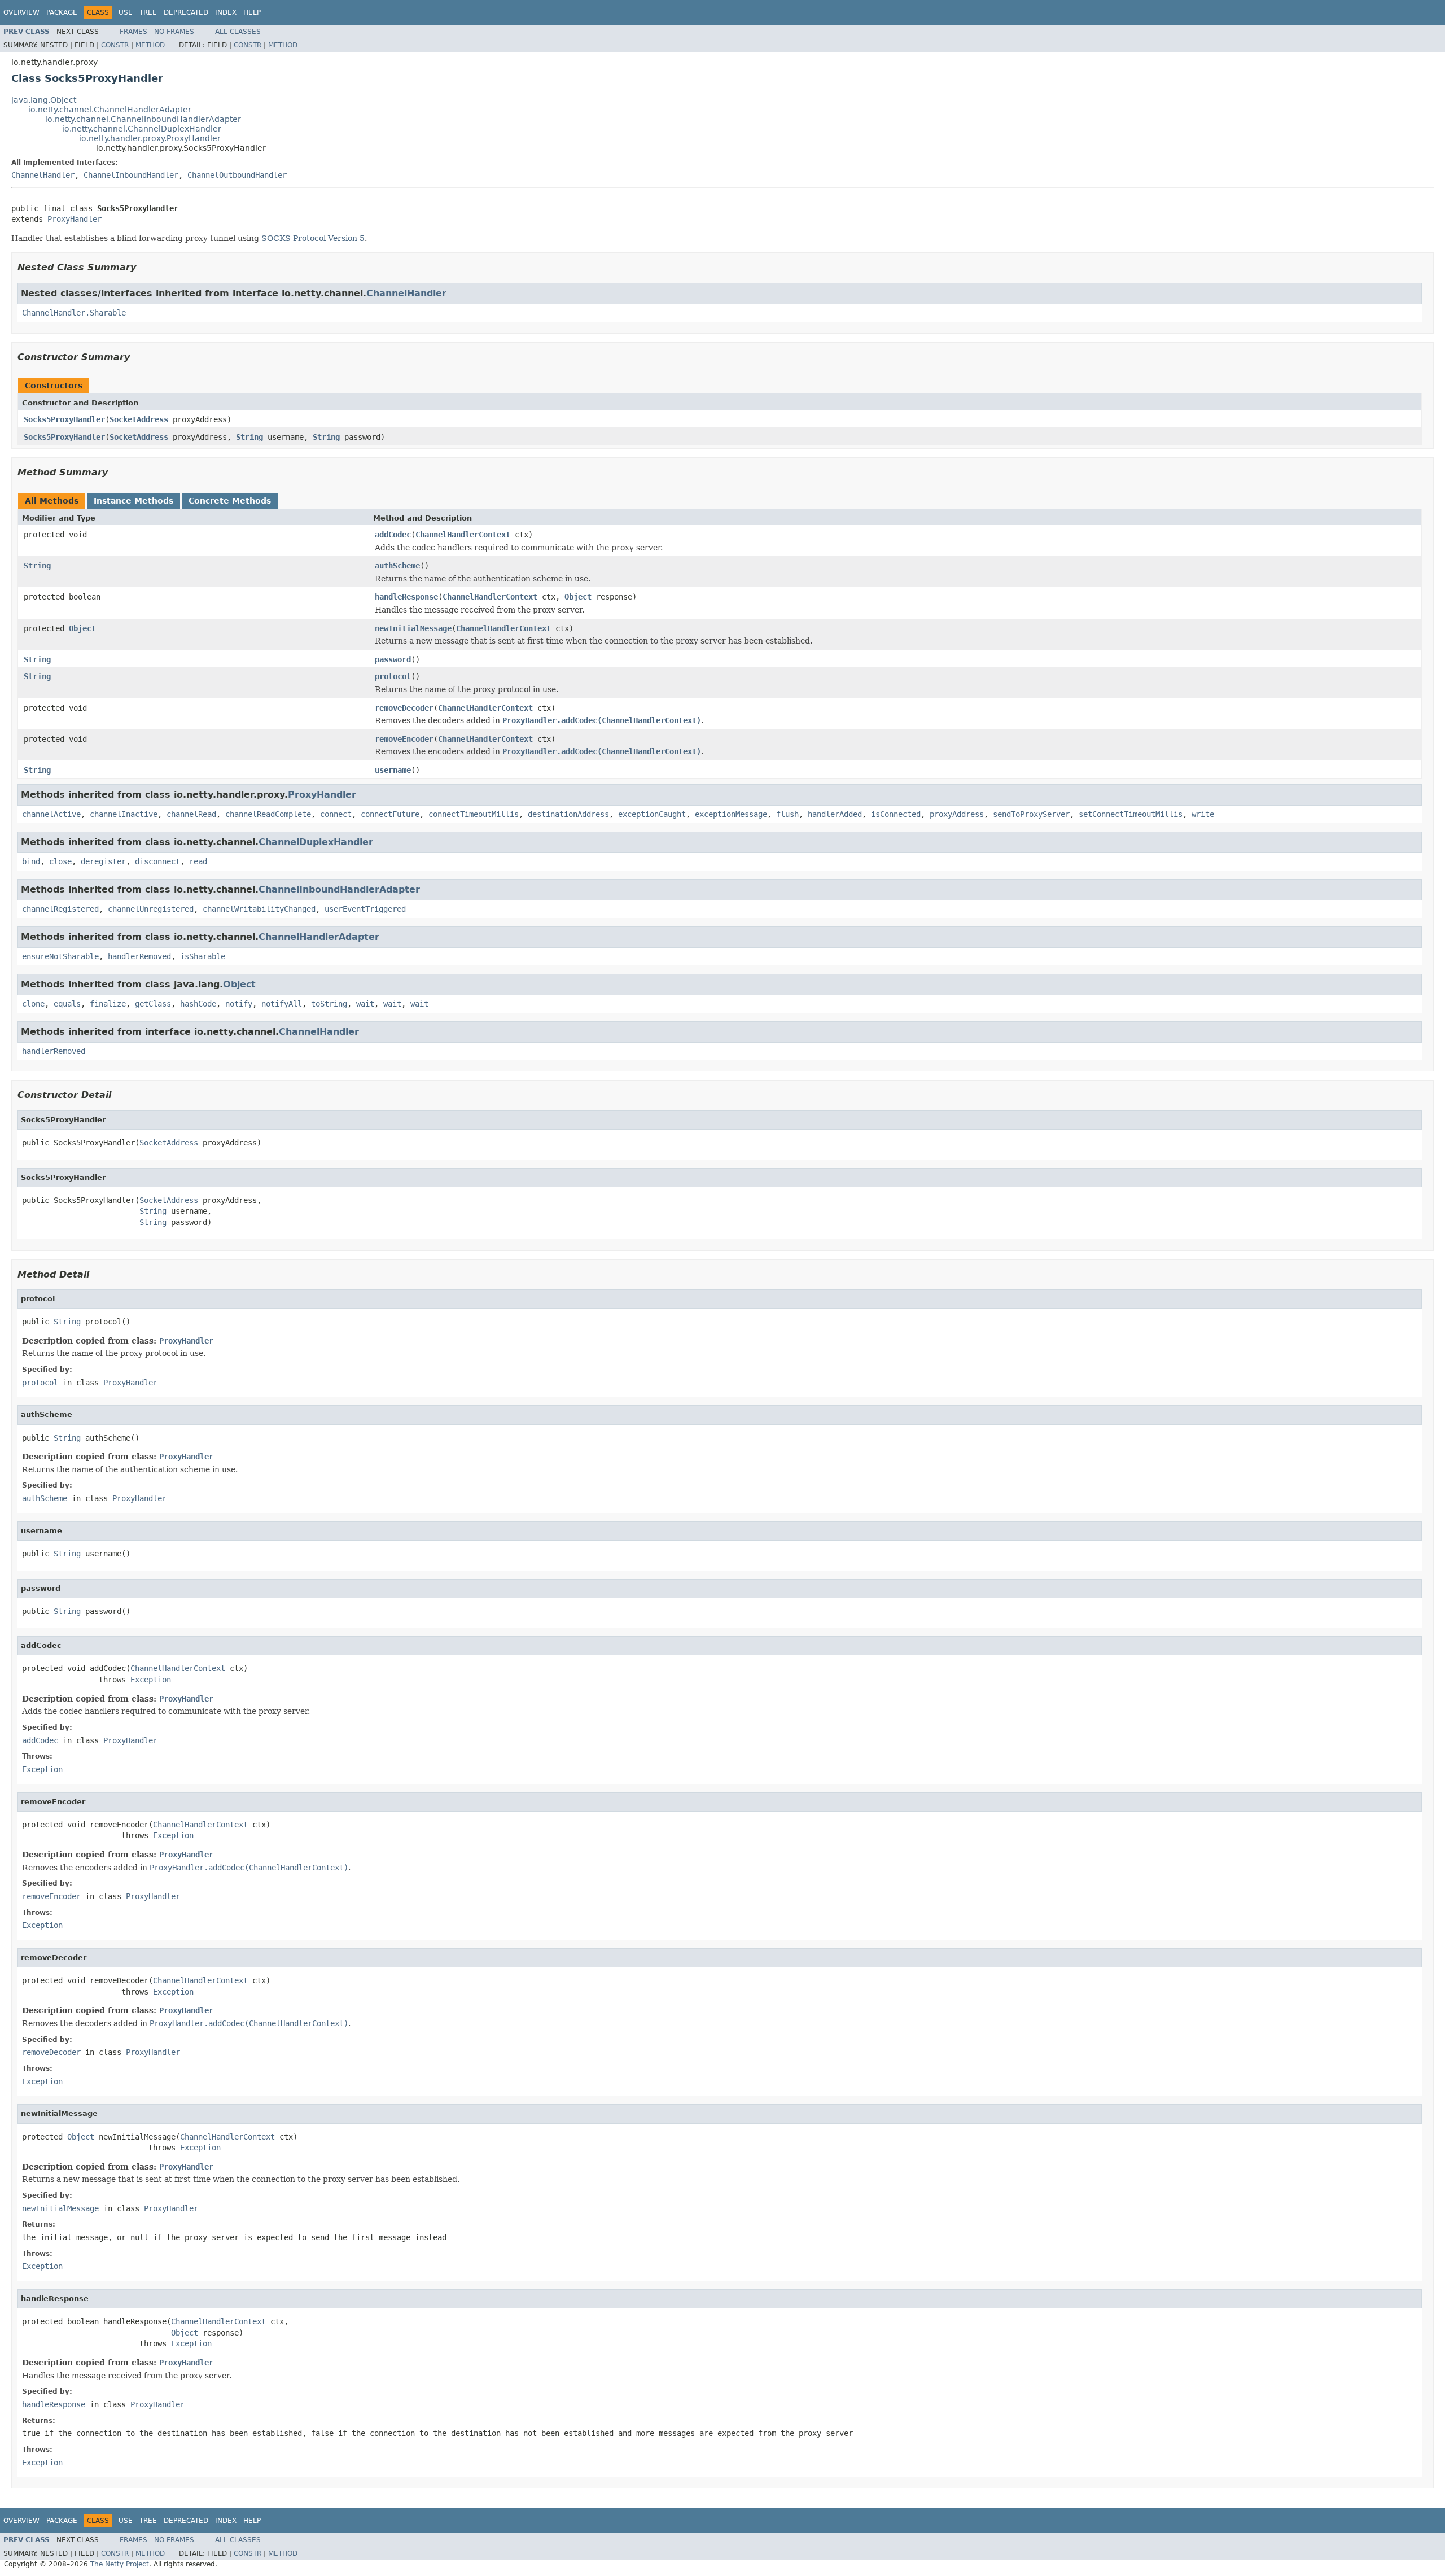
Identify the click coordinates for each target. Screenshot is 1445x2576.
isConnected (896, 814)
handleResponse (406, 597)
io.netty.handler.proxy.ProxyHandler (150, 138)
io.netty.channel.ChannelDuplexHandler (142, 129)
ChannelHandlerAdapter (319, 937)
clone (33, 1004)
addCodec (393, 535)
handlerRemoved (139, 956)
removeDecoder (404, 708)
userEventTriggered (365, 909)
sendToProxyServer (1031, 814)
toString (329, 1004)
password (393, 659)
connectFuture (390, 814)
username (393, 770)
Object (578, 597)
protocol (393, 676)
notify (239, 1004)
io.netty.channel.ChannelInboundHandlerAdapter (143, 119)
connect (336, 814)
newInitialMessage (413, 628)
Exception (151, 1680)
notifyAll (282, 1004)
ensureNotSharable (60, 956)
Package (62, 12)
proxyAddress (957, 814)
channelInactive (124, 814)
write (1203, 814)
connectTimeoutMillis (474, 814)
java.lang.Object (44, 100)
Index (226, 12)
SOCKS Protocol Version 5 (313, 238)
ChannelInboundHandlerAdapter (339, 889)
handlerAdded (835, 814)
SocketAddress (139, 419)
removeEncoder (404, 739)
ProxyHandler (75, 219)
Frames (133, 32)
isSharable (203, 956)
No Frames (174, 32)
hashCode (198, 1004)
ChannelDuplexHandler (316, 842)
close (60, 861)
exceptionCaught (652, 814)
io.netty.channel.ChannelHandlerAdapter (110, 110)
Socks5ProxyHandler (64, 419)
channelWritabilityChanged (259, 909)
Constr (115, 45)
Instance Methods (133, 501)
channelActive (51, 814)
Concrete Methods (230, 501)
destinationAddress (568, 814)
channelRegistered (60, 909)
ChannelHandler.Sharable (74, 313)
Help (252, 12)
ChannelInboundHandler (131, 175)
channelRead (191, 814)
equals (67, 1004)
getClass (153, 1004)
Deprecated (186, 12)
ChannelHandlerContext (463, 535)
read (198, 861)
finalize (108, 1004)
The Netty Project (120, 2564)
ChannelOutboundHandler (237, 175)
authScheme (397, 566)
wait (365, 1004)
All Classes (238, 32)
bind (31, 861)
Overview (21, 12)
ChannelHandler (43, 175)
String (249, 437)
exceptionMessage (731, 814)
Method (150, 45)
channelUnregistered (151, 909)
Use (126, 12)
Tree (148, 12)
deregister (103, 861)
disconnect (157, 861)
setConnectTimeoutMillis (1131, 814)
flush (787, 814)
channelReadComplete (268, 814)
